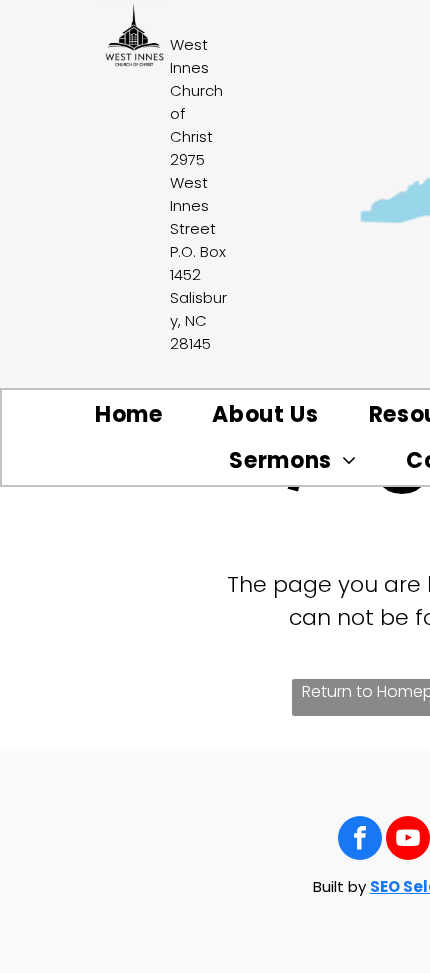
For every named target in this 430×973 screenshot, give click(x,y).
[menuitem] (129, 415)
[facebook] (360, 840)
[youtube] (408, 840)
